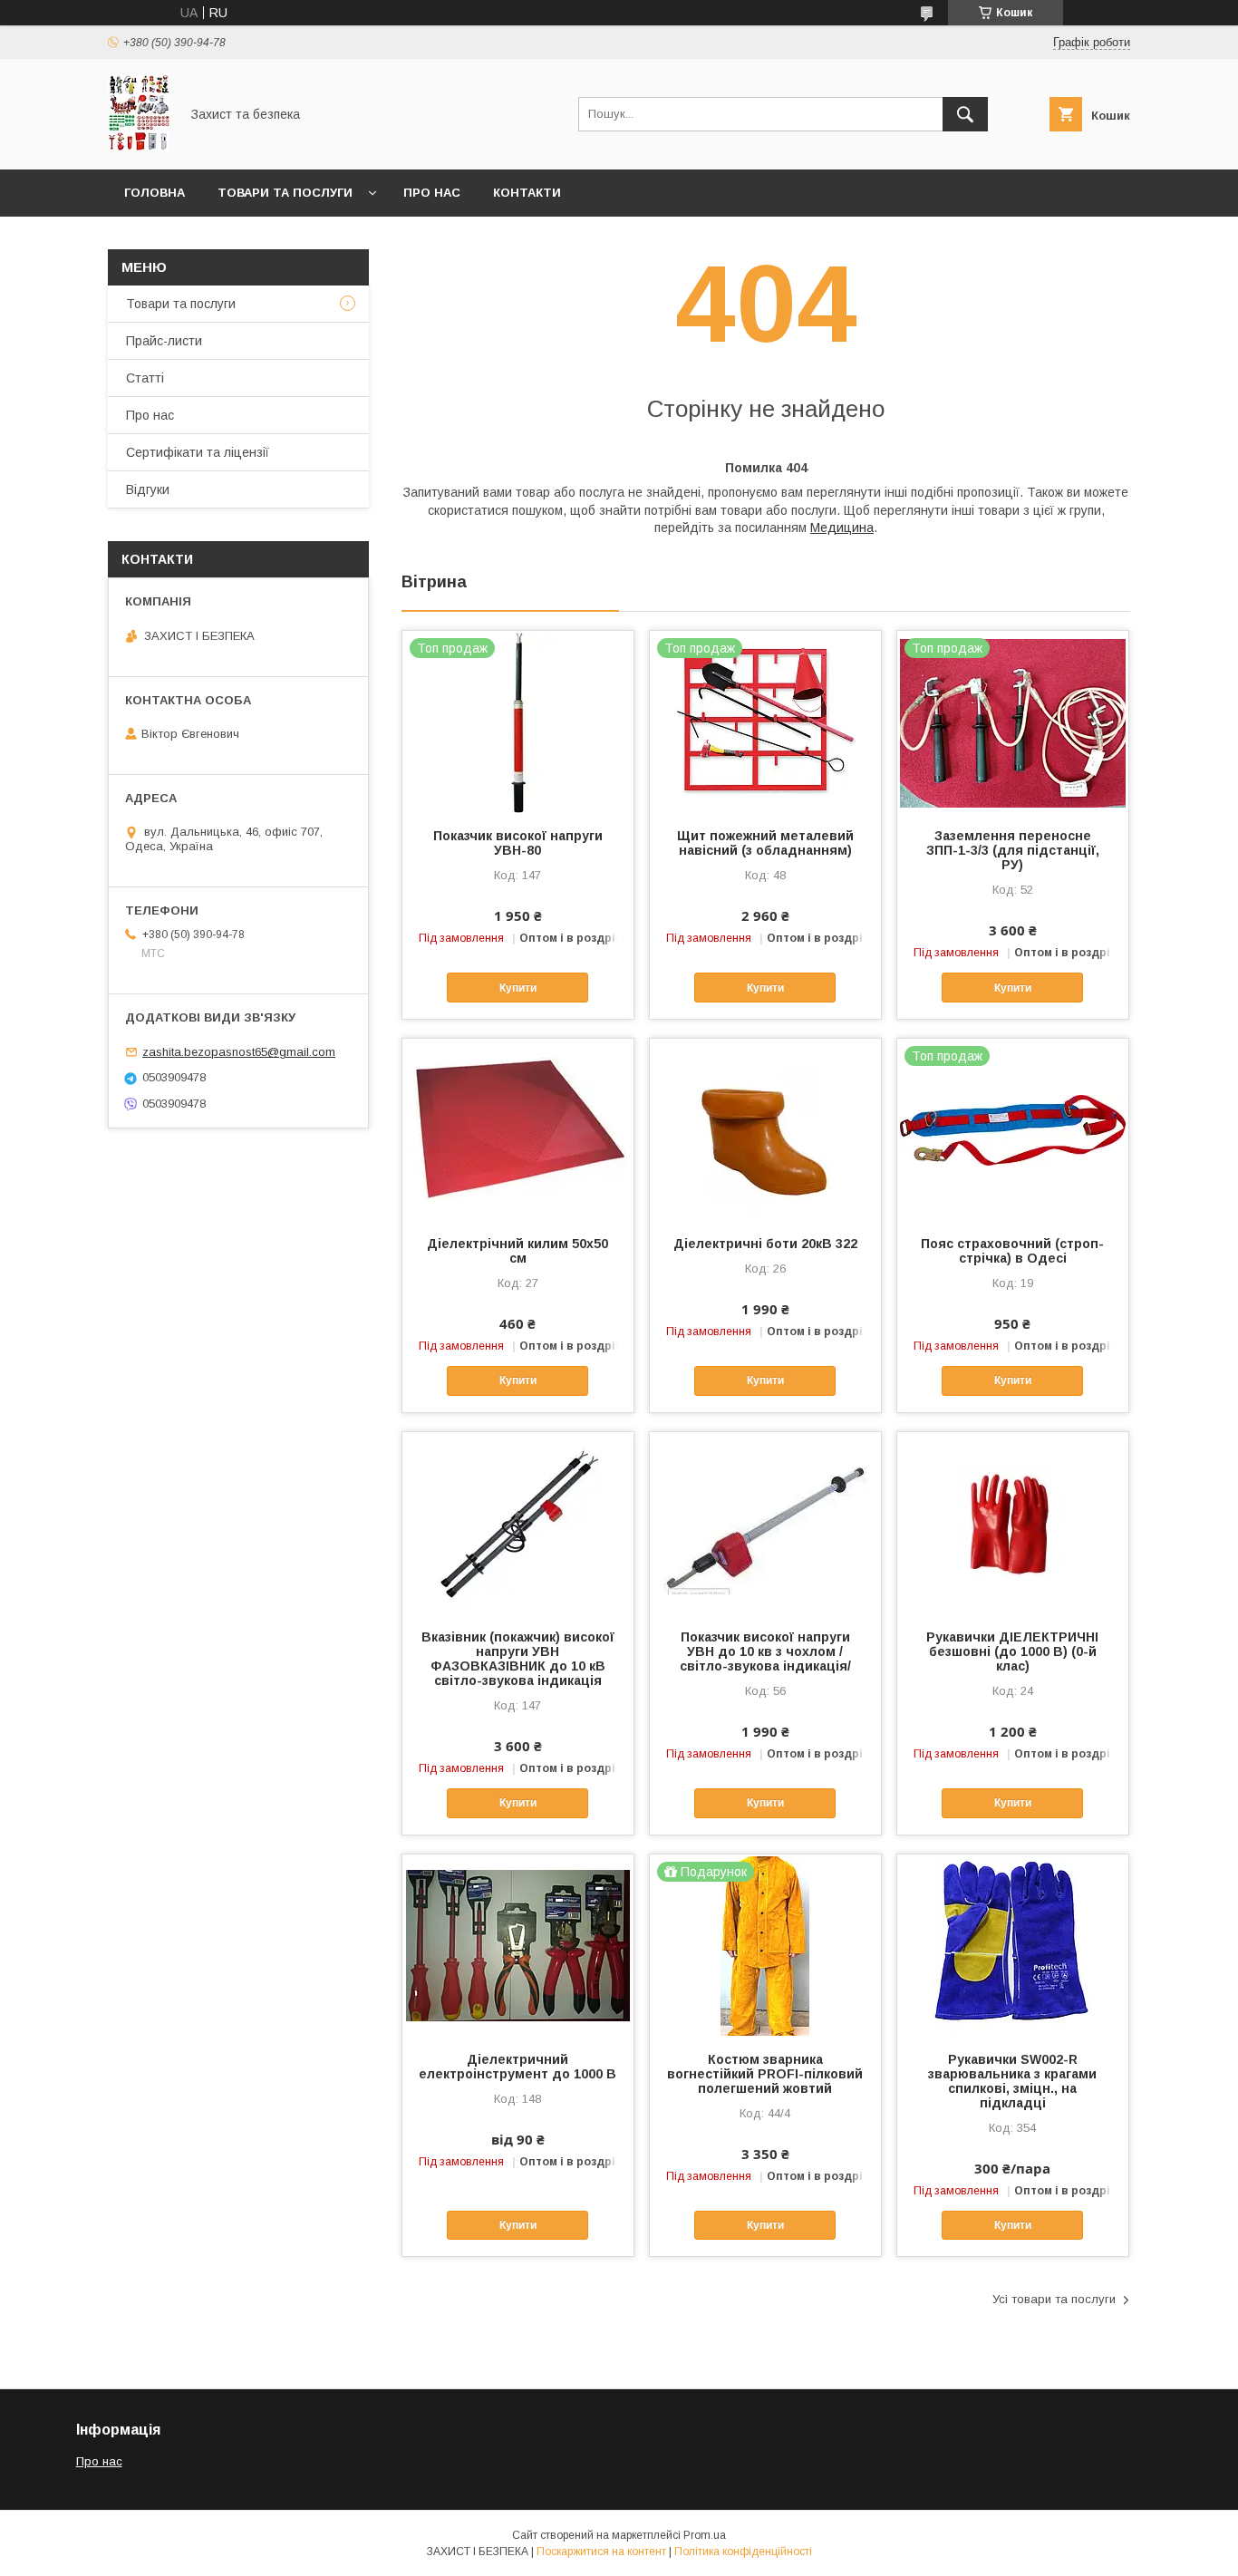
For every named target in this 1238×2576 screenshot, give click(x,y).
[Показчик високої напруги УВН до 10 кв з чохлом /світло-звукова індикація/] (765, 1523)
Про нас (432, 193)
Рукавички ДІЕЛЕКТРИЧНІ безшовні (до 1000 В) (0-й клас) (1012, 1651)
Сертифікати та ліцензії (198, 452)
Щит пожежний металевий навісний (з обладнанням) (765, 843)
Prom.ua (705, 2535)
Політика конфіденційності (743, 2552)
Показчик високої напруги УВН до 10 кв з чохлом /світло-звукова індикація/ (765, 1651)
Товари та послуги (285, 193)
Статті (145, 378)
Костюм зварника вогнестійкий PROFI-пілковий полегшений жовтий (765, 2074)
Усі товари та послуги (1054, 2299)
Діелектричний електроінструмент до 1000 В (517, 2067)
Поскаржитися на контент (601, 2552)
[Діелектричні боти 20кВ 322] (765, 1129)
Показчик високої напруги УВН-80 (518, 843)
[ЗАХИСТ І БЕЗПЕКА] (139, 146)
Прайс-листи (164, 341)
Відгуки (148, 489)
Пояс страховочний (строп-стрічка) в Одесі (1012, 1251)
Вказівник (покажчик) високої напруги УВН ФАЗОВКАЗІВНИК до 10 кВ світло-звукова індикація (518, 1659)
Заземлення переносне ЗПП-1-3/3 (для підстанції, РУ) (1013, 850)
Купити (518, 988)
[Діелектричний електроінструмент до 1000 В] (518, 1945)
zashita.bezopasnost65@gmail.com (239, 1052)
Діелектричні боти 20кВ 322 (765, 1244)
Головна (155, 193)
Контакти (527, 193)
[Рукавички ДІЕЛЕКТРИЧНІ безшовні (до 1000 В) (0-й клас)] (1013, 1523)
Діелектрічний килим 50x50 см (517, 1251)
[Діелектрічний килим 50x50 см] (518, 1129)
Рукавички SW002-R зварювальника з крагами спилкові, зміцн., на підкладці (1012, 2081)
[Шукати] (965, 114)
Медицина (842, 528)
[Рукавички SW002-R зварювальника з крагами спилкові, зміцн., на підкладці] (1013, 1945)
